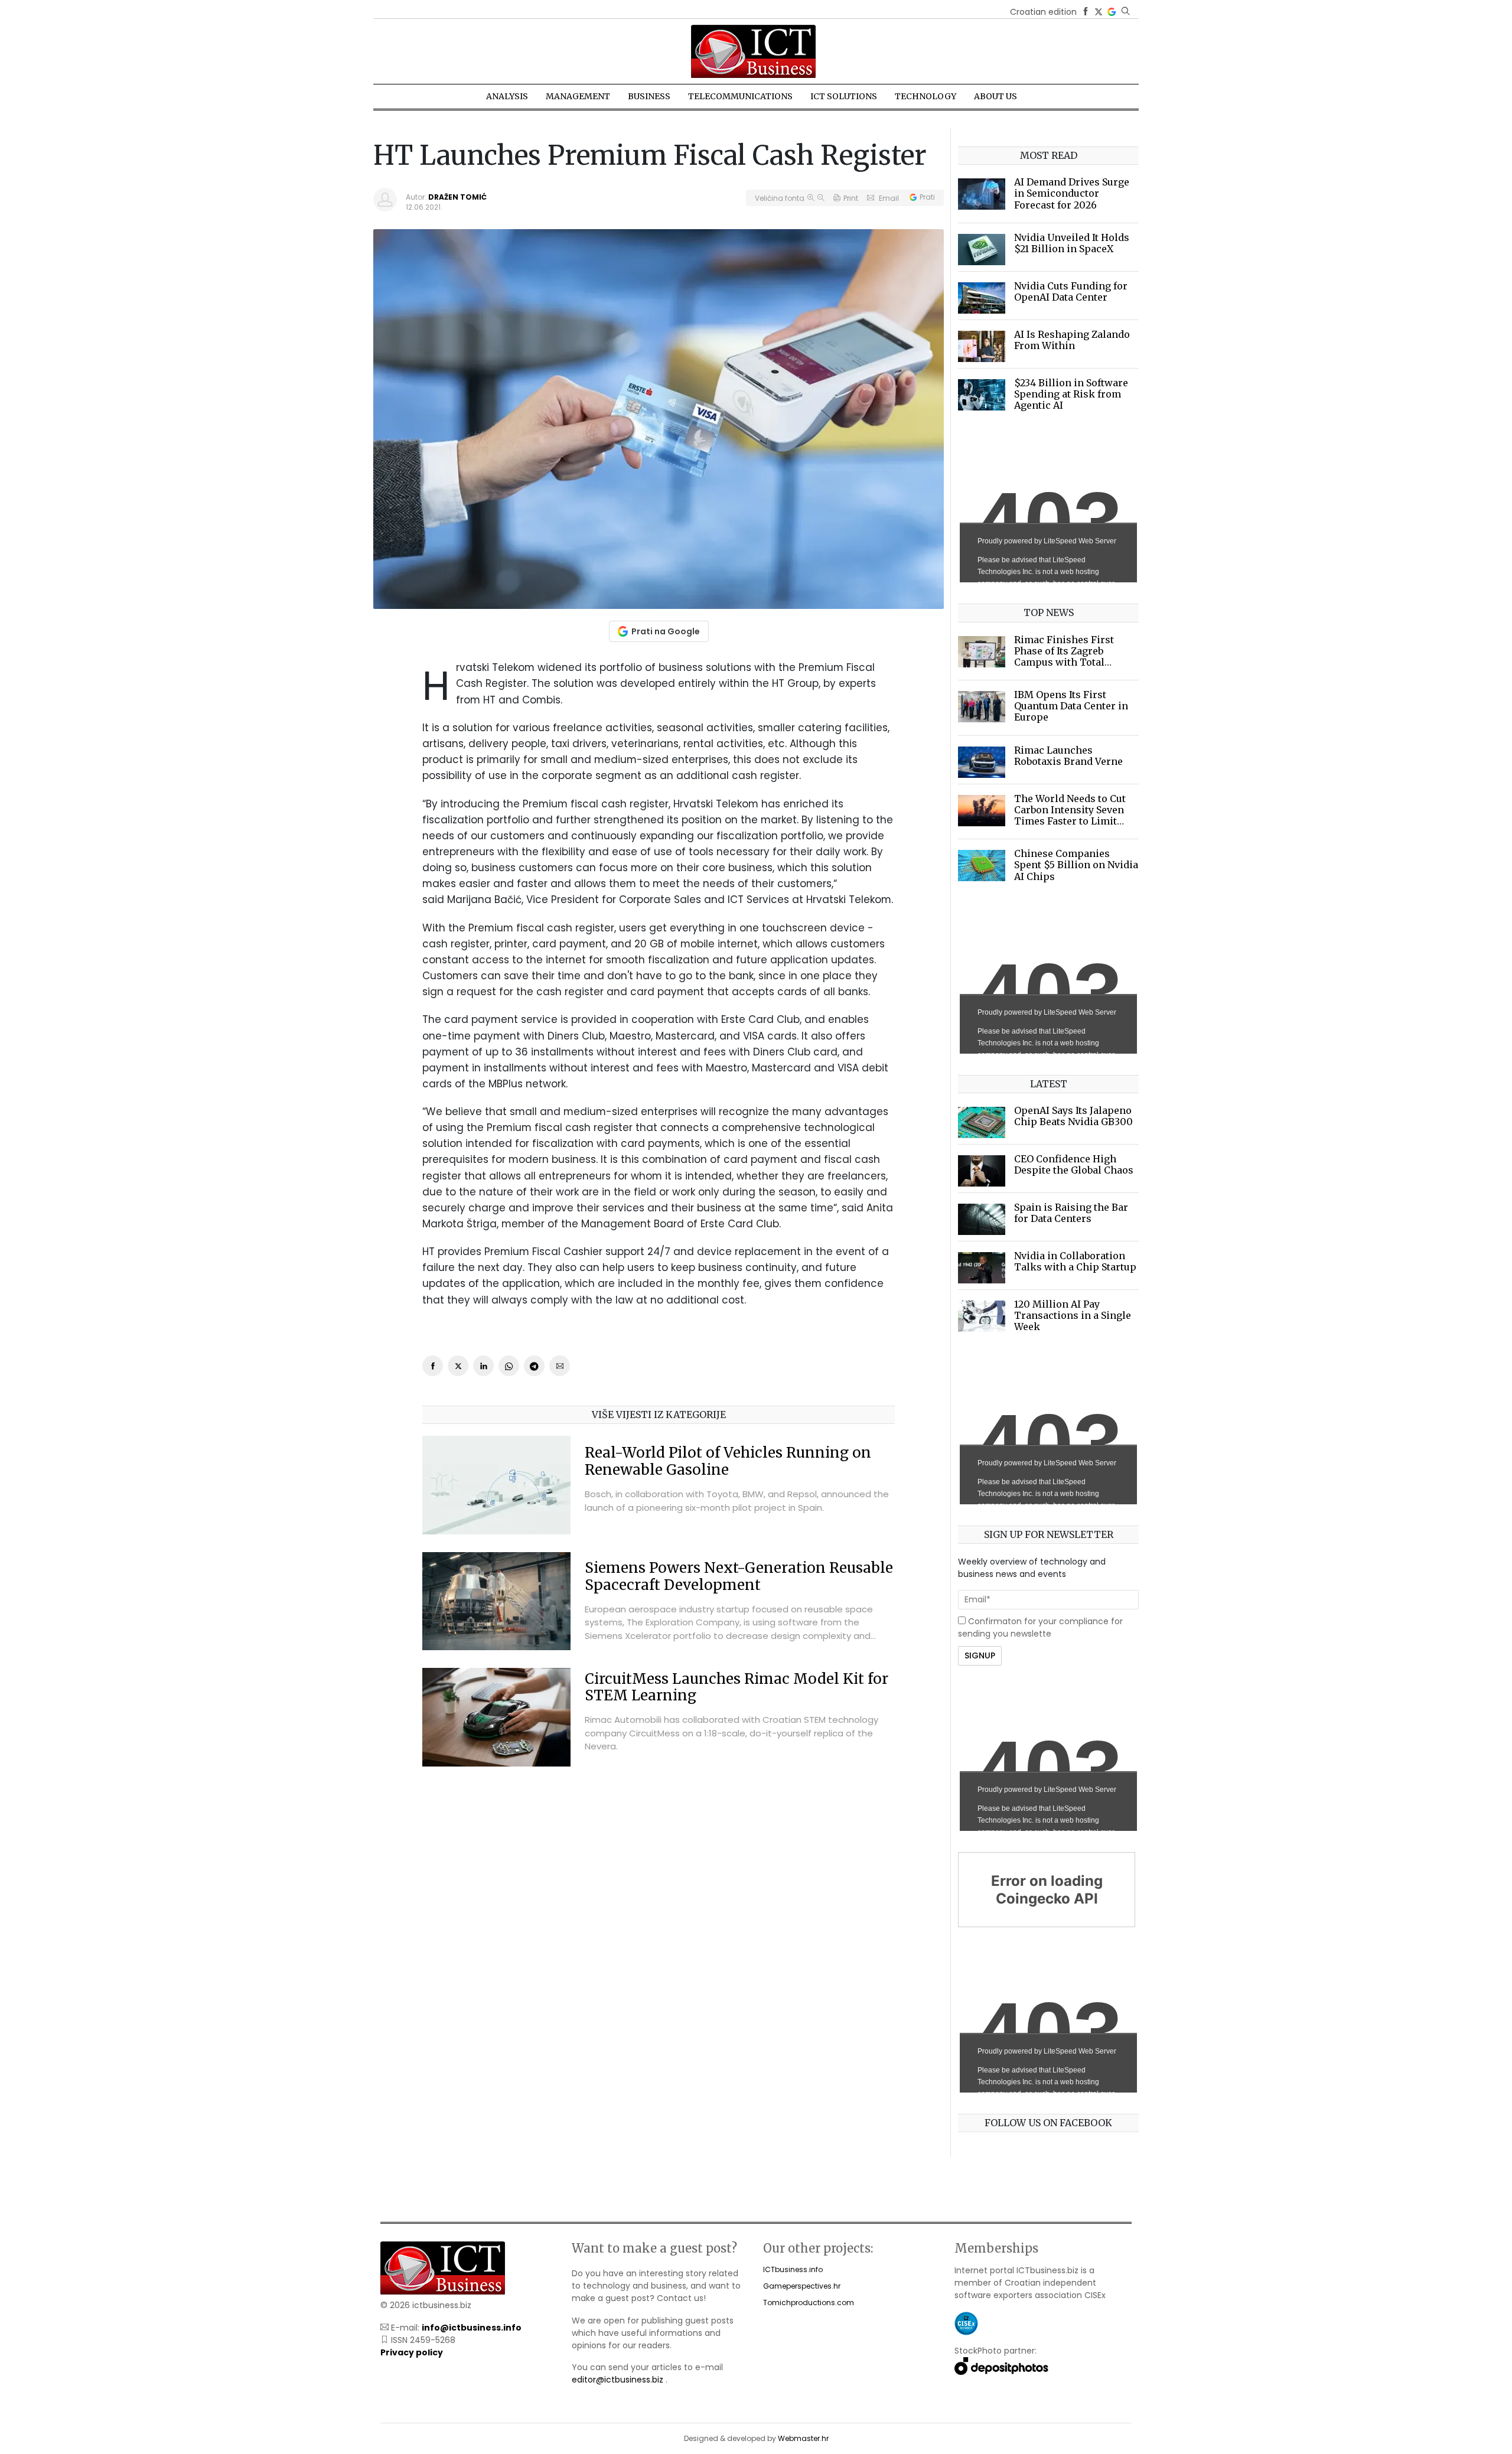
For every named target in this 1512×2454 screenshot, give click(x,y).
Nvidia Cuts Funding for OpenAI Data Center (1071, 291)
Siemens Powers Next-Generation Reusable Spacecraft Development (739, 1576)
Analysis (507, 96)
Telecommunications (740, 96)
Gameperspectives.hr (802, 2286)
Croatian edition (1043, 12)
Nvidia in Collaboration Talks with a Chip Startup (1075, 1261)
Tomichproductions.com (809, 2303)
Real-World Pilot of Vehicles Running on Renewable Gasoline (728, 1461)
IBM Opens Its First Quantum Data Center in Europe (1071, 706)
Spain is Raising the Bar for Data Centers (1071, 1213)
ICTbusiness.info (793, 2269)
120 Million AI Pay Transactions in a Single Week (1073, 1315)
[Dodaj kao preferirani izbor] (1112, 12)
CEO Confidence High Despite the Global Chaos (1074, 1164)
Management (578, 96)
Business (649, 96)
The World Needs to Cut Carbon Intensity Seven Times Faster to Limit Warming (1070, 816)
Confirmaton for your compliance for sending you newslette (1040, 1627)
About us (995, 96)
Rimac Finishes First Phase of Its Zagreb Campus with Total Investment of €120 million (1064, 662)
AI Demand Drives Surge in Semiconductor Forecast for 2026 (1072, 193)
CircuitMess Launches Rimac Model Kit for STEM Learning (737, 1687)
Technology (926, 96)
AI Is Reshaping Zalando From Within (1072, 340)
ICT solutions (844, 96)
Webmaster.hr (803, 2438)
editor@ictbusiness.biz (617, 2380)
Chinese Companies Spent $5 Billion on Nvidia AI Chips (1076, 865)
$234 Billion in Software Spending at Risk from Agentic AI (1071, 394)
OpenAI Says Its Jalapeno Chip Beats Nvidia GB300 (1073, 1116)
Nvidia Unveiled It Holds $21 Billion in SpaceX (1072, 243)
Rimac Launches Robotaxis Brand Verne (1068, 756)
